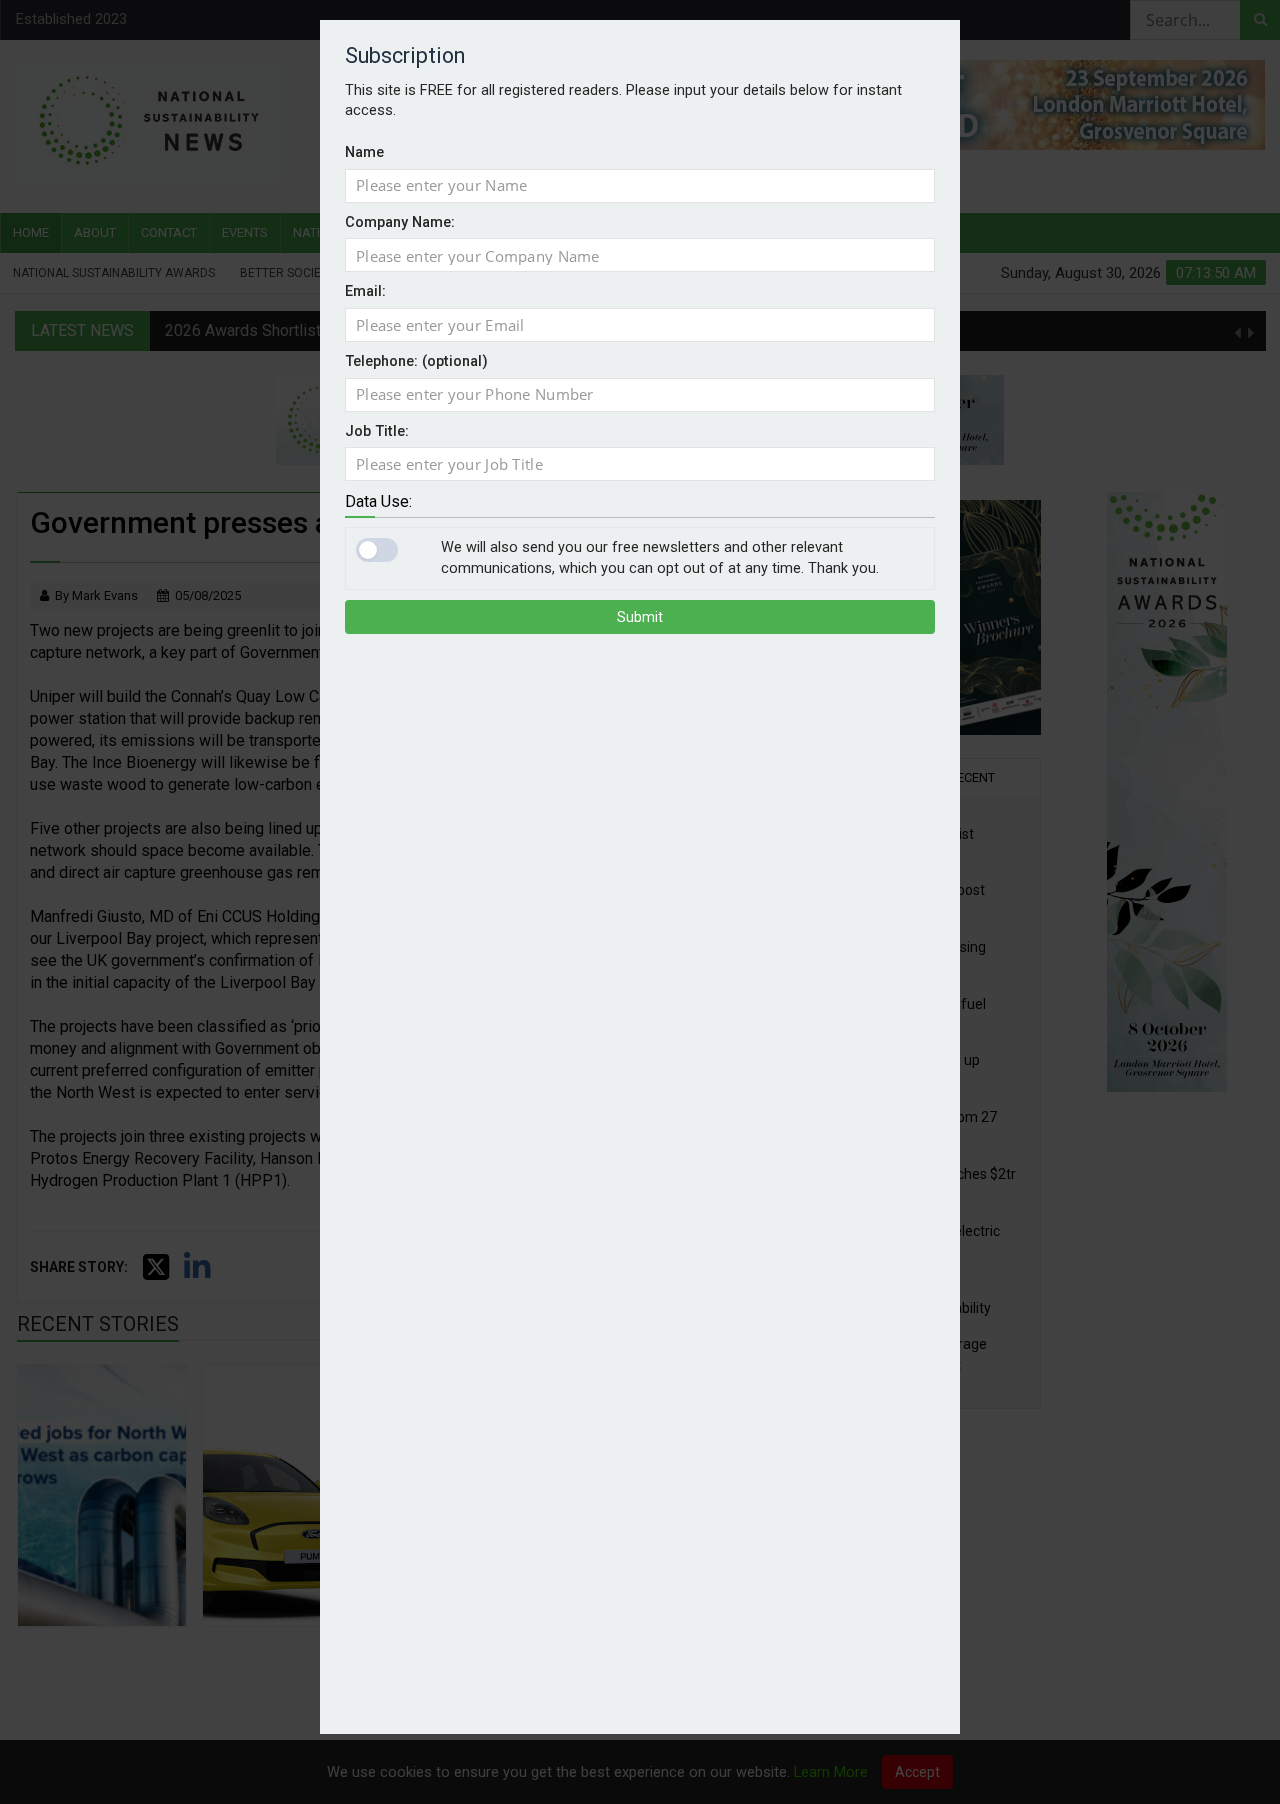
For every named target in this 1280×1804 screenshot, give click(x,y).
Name (364, 152)
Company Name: (400, 222)
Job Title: (377, 431)
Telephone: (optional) (416, 361)
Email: (365, 292)
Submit (640, 618)
